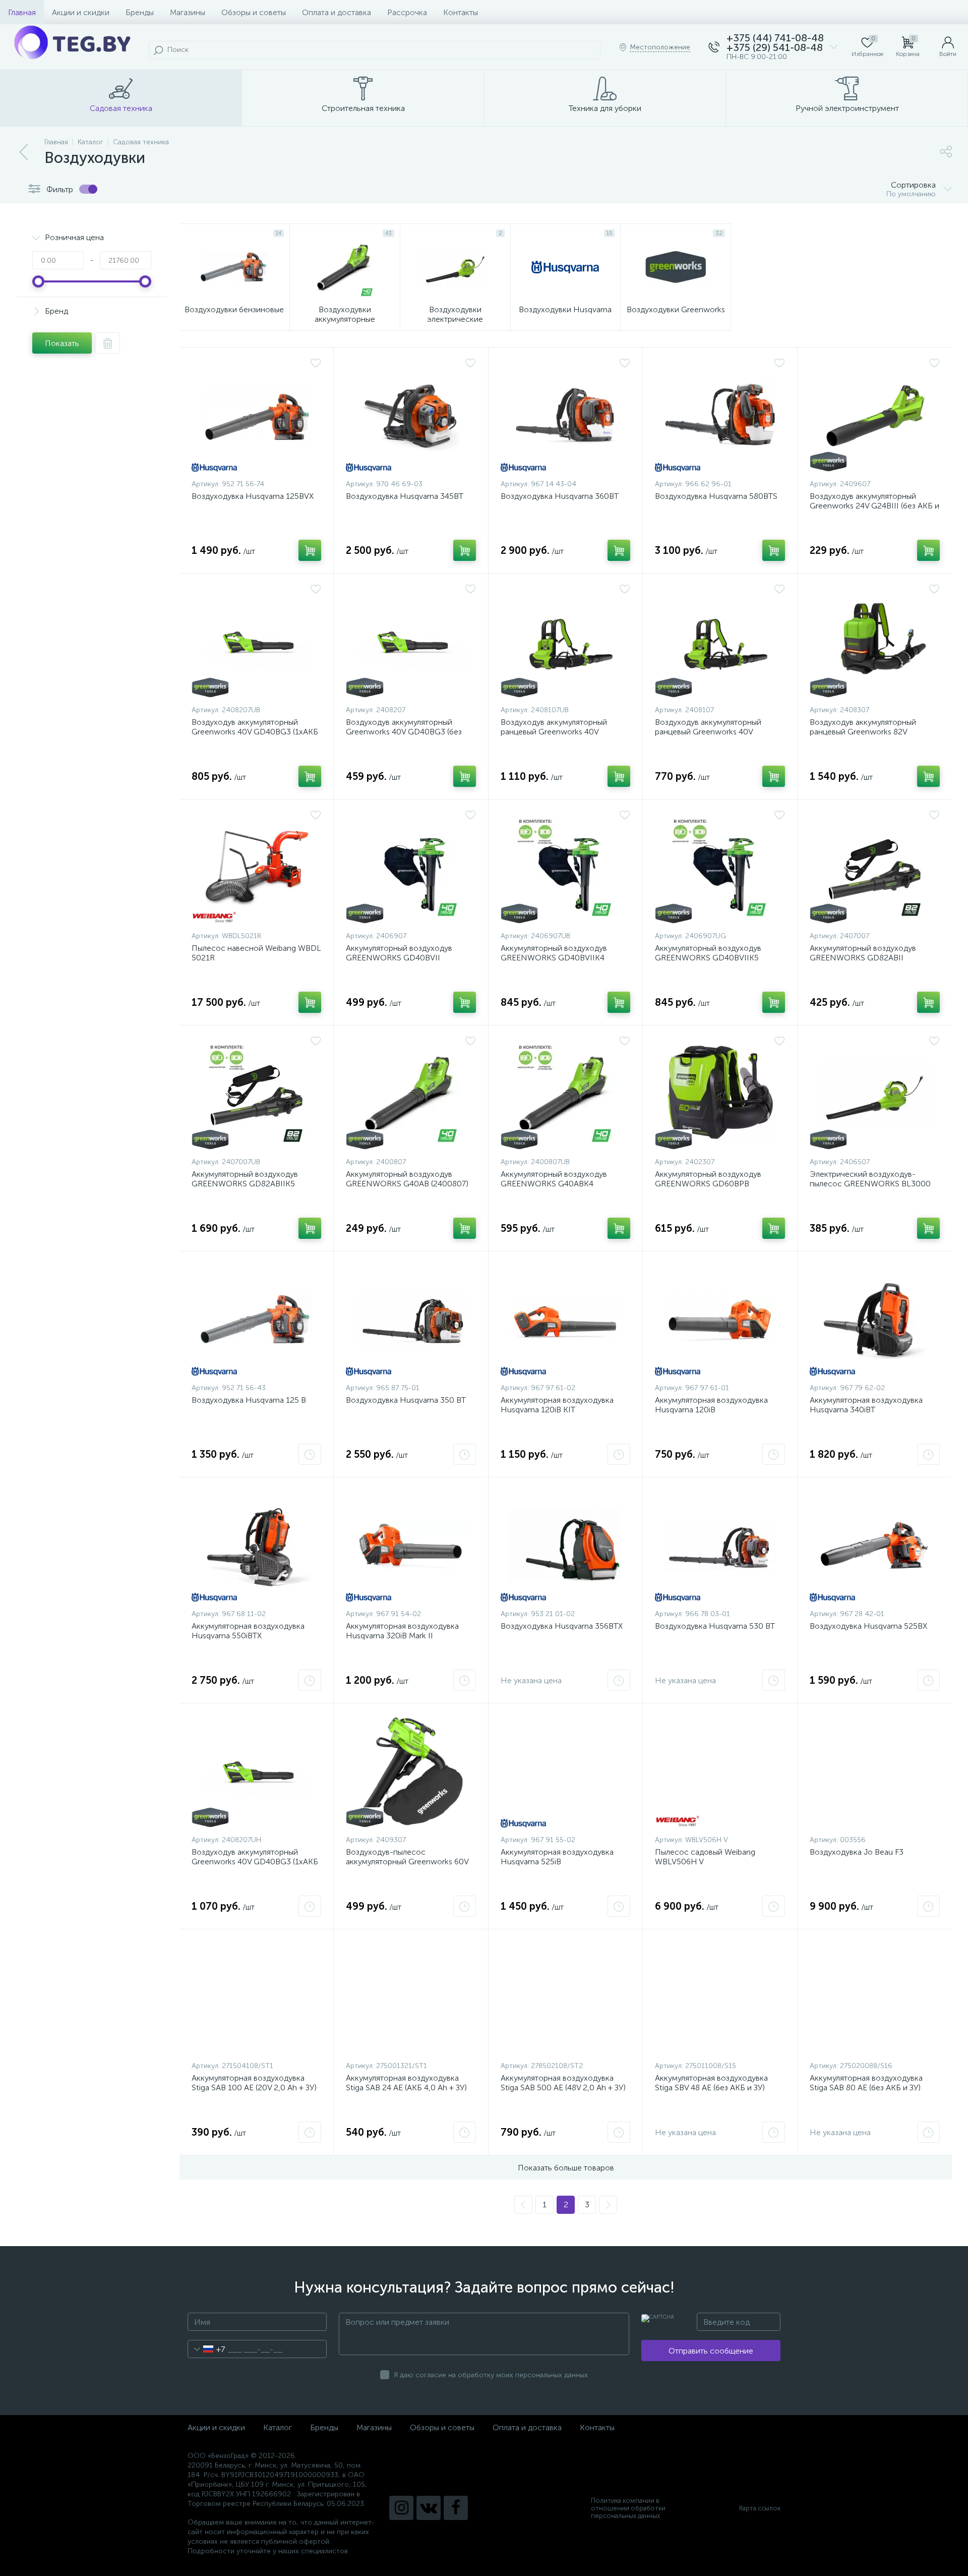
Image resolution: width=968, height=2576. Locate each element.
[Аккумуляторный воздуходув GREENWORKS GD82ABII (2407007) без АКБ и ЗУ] (875, 868)
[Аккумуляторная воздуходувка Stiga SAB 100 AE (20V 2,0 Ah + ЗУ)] (256, 1997)
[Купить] (310, 550)
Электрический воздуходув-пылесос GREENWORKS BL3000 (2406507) (870, 1184)
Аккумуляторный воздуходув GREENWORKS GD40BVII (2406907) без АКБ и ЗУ (399, 958)
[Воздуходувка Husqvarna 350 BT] (411, 1320)
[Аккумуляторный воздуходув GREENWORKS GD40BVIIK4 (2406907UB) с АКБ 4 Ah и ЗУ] (565, 868)
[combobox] (206, 2349)
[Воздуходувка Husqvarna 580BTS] (720, 416)
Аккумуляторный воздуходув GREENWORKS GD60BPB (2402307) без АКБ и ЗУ (708, 1184)
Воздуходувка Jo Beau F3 (857, 1852)
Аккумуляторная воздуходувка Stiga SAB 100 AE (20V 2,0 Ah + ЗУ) (254, 2083)
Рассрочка (407, 12)
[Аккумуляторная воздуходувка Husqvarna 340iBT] (875, 1320)
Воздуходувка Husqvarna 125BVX (253, 496)
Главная (22, 12)
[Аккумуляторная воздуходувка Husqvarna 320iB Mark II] (411, 1545)
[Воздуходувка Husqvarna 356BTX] (565, 1545)
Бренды (140, 12)
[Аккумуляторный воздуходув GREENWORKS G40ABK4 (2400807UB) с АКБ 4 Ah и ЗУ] (565, 1094)
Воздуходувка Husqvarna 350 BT (406, 1400)
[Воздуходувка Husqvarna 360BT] (565, 416)
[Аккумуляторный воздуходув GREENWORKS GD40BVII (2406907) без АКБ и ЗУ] (411, 868)
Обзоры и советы (254, 12)
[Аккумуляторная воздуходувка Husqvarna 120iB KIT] (565, 1320)
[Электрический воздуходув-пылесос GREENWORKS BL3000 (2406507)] (875, 1094)
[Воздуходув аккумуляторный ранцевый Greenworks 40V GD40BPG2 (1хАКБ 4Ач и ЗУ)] (565, 642)
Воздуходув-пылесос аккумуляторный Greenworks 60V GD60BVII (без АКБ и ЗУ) (407, 1862)
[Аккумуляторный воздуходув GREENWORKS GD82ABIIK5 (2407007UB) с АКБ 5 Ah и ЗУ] (256, 1094)
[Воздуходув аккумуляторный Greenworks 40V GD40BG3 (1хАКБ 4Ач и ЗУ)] (256, 642)
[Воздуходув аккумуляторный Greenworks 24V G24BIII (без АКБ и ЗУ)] (875, 416)
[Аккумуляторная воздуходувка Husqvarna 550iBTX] (256, 1545)
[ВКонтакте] (429, 2508)
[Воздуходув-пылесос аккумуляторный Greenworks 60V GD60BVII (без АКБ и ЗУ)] (411, 1771)
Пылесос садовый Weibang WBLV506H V (705, 1857)
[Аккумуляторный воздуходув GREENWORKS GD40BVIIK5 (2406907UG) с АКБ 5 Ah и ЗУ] (720, 868)
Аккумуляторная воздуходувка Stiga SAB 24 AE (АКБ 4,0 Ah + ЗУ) (406, 2083)
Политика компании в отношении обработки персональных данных (628, 2508)
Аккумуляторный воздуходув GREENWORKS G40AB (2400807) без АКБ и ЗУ (407, 1184)
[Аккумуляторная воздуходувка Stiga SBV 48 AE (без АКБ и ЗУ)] (720, 1997)
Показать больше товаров (566, 2168)
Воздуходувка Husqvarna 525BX (868, 1626)
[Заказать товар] (310, 1454)
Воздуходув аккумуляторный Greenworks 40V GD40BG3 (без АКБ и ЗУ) (404, 732)
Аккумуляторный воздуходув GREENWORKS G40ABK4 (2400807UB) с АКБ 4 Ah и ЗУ (554, 1184)
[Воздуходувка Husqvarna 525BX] (875, 1545)
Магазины (188, 12)
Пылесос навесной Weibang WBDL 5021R (256, 953)
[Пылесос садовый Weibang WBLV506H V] (720, 1771)
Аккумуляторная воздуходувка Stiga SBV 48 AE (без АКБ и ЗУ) (711, 2083)
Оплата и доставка (337, 12)
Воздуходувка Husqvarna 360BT (560, 496)
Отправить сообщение (711, 2351)
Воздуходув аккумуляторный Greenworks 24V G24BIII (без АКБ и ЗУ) (874, 506)
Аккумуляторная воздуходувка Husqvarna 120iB (711, 1405)
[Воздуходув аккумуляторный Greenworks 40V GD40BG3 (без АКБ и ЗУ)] (411, 642)
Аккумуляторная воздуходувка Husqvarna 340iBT (866, 1405)
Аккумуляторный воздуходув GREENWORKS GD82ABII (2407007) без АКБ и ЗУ (863, 958)
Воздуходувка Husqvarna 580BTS (716, 496)
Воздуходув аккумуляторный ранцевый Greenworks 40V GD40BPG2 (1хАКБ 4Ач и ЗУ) (554, 732)
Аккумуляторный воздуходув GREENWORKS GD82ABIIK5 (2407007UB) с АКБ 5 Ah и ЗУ (245, 1184)
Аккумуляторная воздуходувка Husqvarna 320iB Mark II (402, 1631)
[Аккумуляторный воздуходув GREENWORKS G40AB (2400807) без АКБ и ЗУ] (411, 1094)
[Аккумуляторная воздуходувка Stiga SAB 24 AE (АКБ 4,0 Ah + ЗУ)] (411, 1997)
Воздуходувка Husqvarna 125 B (249, 1400)
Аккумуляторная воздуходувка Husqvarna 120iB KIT (557, 1405)
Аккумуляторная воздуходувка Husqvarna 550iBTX (248, 1631)
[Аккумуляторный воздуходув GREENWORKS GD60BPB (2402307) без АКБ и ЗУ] (720, 1094)
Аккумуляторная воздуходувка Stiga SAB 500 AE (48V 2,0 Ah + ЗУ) (563, 2083)
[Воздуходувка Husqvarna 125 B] (256, 1320)
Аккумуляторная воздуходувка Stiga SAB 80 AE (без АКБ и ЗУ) (866, 2083)
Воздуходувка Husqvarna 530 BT (715, 1626)
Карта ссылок (760, 2508)
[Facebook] (456, 2508)
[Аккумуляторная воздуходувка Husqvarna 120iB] (720, 1320)
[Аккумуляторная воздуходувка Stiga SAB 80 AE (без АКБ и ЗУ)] (875, 1997)
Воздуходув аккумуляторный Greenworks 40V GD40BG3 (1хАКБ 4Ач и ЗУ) (255, 732)
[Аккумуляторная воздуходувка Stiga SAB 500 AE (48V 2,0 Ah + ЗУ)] (565, 1997)
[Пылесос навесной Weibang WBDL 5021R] (256, 868)
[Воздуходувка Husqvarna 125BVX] (256, 416)
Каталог (278, 2427)
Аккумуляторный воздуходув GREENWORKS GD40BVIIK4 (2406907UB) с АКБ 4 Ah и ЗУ (554, 958)
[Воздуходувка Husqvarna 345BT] (411, 416)
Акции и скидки (81, 12)
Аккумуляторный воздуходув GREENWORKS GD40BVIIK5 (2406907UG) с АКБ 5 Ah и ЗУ (709, 958)
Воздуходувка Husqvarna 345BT (405, 496)
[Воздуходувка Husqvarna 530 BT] (720, 1545)
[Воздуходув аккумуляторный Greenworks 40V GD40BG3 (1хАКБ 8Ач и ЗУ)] (256, 1771)
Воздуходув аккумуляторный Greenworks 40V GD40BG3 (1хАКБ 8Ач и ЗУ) (255, 1862)
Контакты (461, 12)
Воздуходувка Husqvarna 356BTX (562, 1626)
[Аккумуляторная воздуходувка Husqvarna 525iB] (565, 1771)
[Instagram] (401, 2508)
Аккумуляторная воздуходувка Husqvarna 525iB (557, 1857)
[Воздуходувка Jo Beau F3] (875, 1771)
